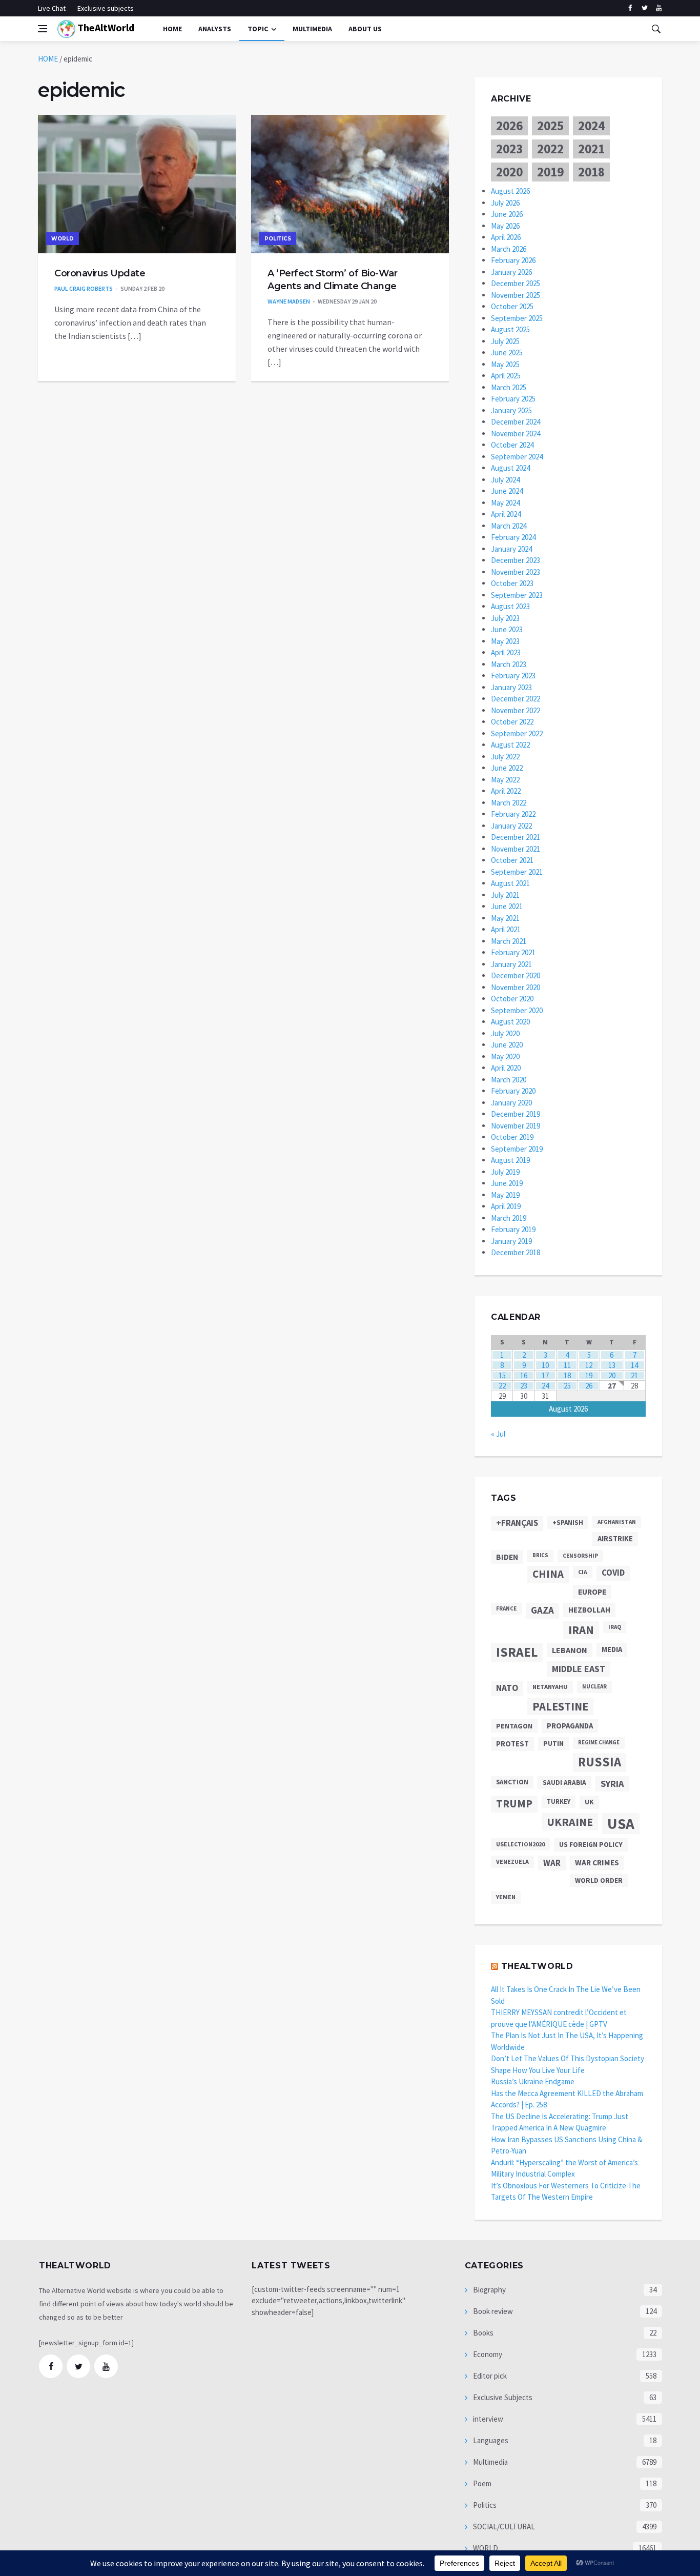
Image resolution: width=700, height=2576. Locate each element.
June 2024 (507, 491)
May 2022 (505, 780)
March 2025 (509, 387)
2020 (509, 172)
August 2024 (510, 468)
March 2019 (509, 1218)
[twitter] (644, 8)
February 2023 (513, 676)
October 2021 (512, 860)
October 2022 (512, 722)
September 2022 (517, 733)
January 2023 (511, 687)
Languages (490, 2440)
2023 (509, 149)
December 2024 (516, 422)
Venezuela (512, 1861)
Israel (517, 1652)
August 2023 (510, 606)
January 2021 (511, 964)
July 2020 (505, 1033)
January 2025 (511, 410)
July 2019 (505, 1172)
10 (545, 1365)
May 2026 (505, 226)
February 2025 (513, 399)
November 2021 (516, 849)
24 (545, 1386)
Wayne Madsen (289, 301)
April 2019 (506, 1206)
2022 (550, 149)
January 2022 (511, 826)
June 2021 (507, 906)
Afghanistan (617, 1522)
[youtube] (659, 8)
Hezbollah (589, 1610)
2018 (591, 172)
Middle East (579, 1669)
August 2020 (510, 1022)
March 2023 (509, 664)
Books (482, 2333)
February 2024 (513, 537)
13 (612, 1365)
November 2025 (516, 295)
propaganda (570, 1726)
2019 (550, 172)
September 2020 (517, 1010)
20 (612, 1375)
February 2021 (513, 952)
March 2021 (509, 941)
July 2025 (505, 341)
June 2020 (507, 1045)
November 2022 (516, 710)
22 (502, 1386)
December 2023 (516, 560)
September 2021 (517, 872)
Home (172, 29)
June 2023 (507, 629)
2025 (550, 126)
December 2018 (516, 1252)
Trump (514, 1804)
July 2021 (505, 895)
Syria (612, 1784)
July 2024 (505, 480)
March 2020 (509, 1080)
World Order (599, 1880)
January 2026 (511, 272)
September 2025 (517, 318)
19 (589, 1375)
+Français (517, 1523)
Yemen (506, 1897)
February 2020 (513, 1091)
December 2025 (516, 283)
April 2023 (506, 652)
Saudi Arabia (564, 1783)
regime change (599, 1743)
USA (621, 1824)
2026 (509, 126)
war (552, 1863)
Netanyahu (550, 1687)
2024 (591, 126)
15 (502, 1375)
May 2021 (505, 918)
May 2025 (505, 364)
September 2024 (517, 457)
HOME (48, 59)
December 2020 (516, 975)
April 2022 (506, 791)
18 (567, 1375)
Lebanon (570, 1650)
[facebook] (630, 8)
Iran (581, 1630)
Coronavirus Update (100, 273)
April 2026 (506, 237)
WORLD (63, 239)
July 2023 (505, 618)
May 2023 (505, 641)
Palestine (560, 1706)
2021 (591, 149)
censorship (580, 1556)
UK (589, 1802)
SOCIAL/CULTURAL (503, 2527)
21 (634, 1375)
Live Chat (52, 8)
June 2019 (507, 1183)
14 (634, 1365)
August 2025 (510, 329)
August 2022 (510, 745)
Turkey (559, 1802)
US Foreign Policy (591, 1844)
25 (567, 1386)
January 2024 (511, 549)
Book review (492, 2311)
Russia (600, 1762)
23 (524, 1386)
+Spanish (568, 1523)
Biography (489, 2290)
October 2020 (512, 999)
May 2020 (505, 1056)
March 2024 (509, 526)
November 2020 (516, 987)
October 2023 (512, 583)
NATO (507, 1688)
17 (545, 1375)
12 (589, 1365)
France (506, 1608)
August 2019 (510, 1160)
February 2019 (513, 1229)
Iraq (615, 1627)
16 (524, 1375)
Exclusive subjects (106, 8)
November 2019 (516, 1126)
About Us (365, 29)
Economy (487, 2354)
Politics (278, 239)
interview (487, 2419)
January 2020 (511, 1103)
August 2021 (510, 883)
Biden (507, 1557)
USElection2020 (520, 1844)
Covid (613, 1573)
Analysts (215, 29)
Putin (553, 1743)
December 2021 (516, 837)
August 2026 (510, 191)
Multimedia (490, 2462)
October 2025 (512, 306)
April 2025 (506, 376)
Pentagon (514, 1726)
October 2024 (512, 445)
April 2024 (506, 514)
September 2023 (517, 595)
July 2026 (505, 203)
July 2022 (505, 757)
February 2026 (513, 260)
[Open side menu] (43, 29)
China (548, 1574)
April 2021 (506, 929)
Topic (258, 29)
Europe (592, 1592)
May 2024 (505, 503)
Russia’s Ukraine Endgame (533, 2081)
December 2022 (516, 699)
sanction (512, 1782)
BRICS (540, 1555)
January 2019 (511, 1241)
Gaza (542, 1610)
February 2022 (513, 814)
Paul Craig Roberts (84, 288)
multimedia (312, 29)
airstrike (615, 1539)
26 (589, 1386)
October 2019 (512, 1137)
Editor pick (489, 2376)
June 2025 (507, 353)
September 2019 (517, 1149)
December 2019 (516, 1114)
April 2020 (506, 1068)
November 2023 (516, 572)
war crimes (597, 1863)
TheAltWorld (105, 27)
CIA (583, 1572)
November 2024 (516, 434)
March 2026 (509, 249)
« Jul (498, 1434)
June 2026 (507, 214)
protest (512, 1744)
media (612, 1649)
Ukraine (570, 1822)
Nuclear (594, 1686)
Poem (481, 2483)
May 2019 (505, 1195)
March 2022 (509, 803)
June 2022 (507, 768)
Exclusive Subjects (502, 2397)
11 (567, 1365)
